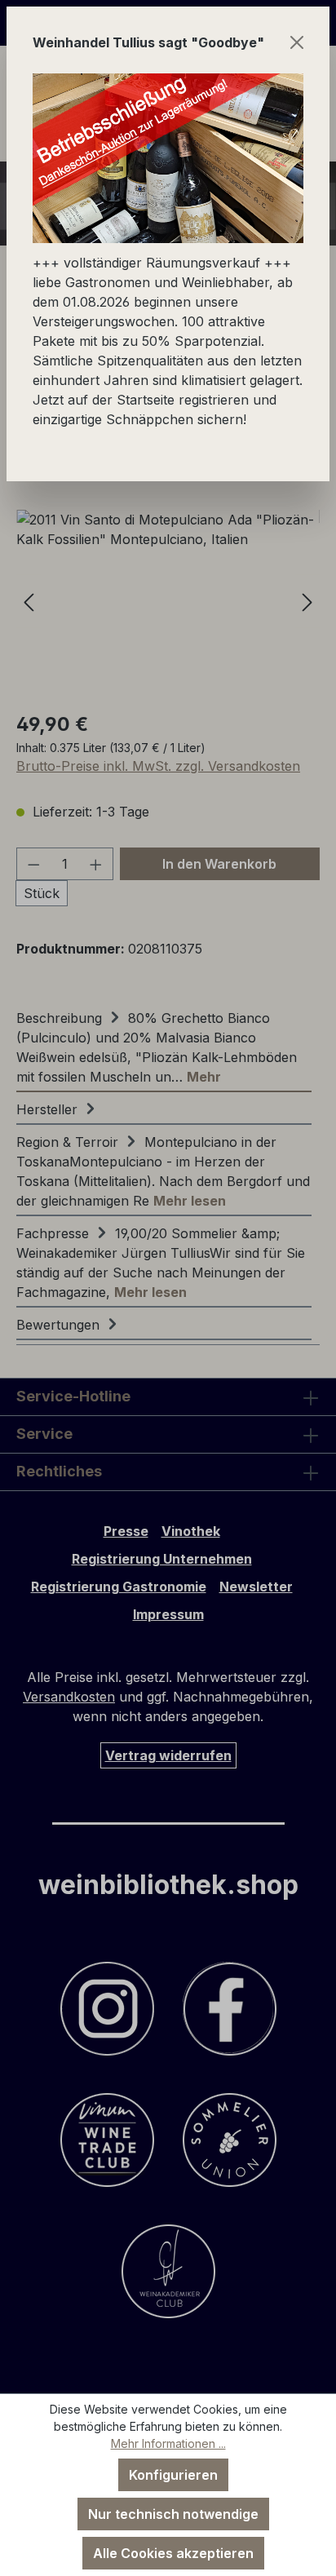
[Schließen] (297, 42)
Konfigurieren (173, 2475)
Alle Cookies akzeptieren (173, 2553)
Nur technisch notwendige (173, 2514)
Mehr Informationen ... (168, 2443)
